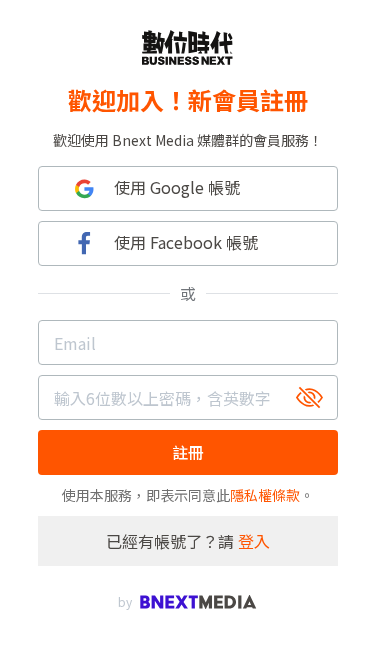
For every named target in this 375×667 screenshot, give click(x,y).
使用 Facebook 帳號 (186, 242)
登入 (254, 541)
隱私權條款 (265, 495)
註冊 (188, 452)
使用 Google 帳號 (177, 187)
